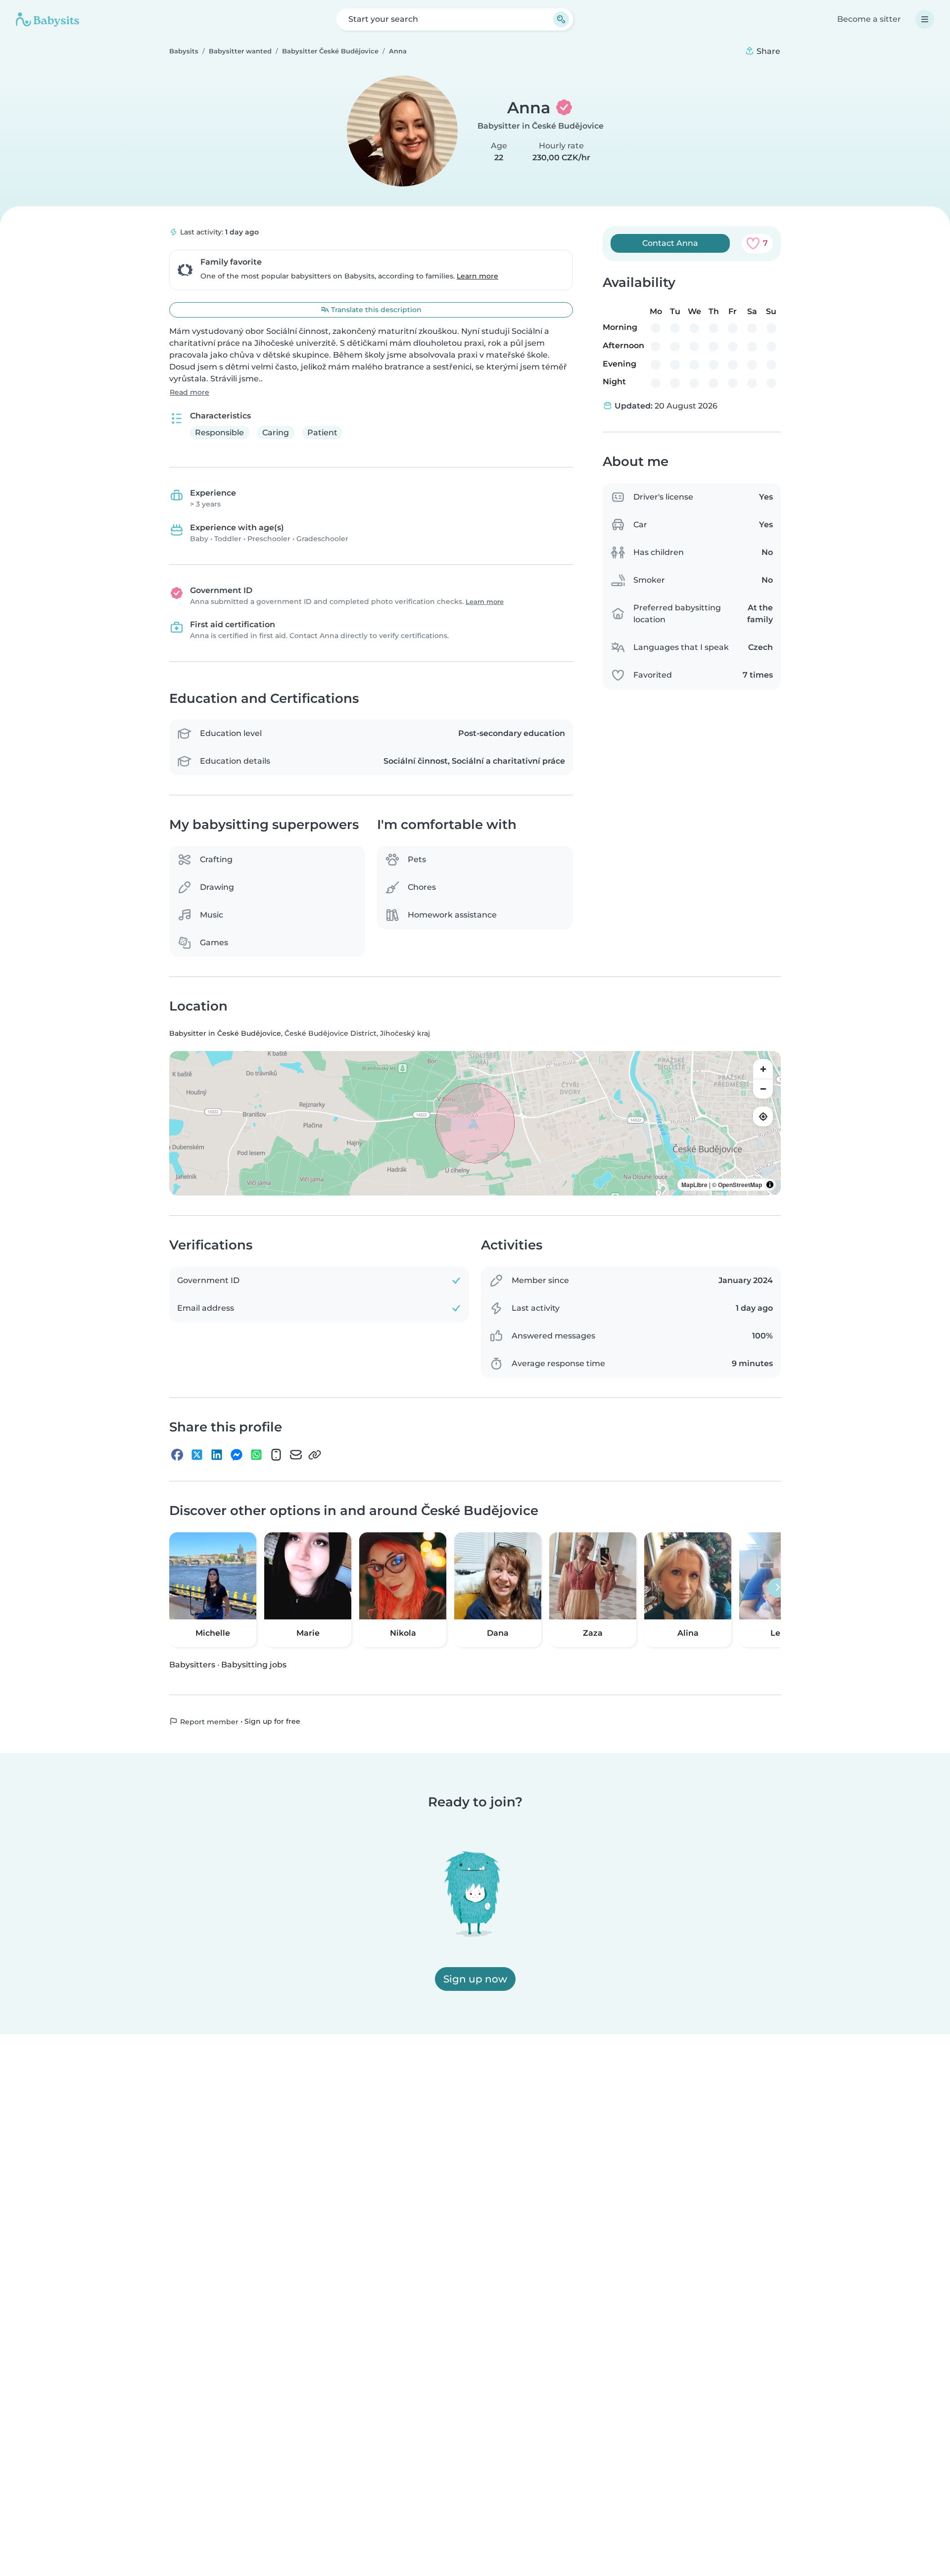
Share (767, 51)
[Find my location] (763, 1117)
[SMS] (276, 1455)
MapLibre (694, 1185)
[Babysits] (47, 19)
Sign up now (475, 1979)
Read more (190, 392)
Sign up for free (272, 1721)
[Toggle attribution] (770, 1185)
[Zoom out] (763, 1089)
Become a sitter (869, 19)
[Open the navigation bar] (925, 19)
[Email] (296, 1455)
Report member (208, 1722)
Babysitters (192, 1665)
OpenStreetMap (740, 1185)
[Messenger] (237, 1455)
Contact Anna (670, 243)
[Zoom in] (763, 1069)
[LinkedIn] (217, 1455)
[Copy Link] (315, 1455)
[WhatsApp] (256, 1455)
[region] (475, 1124)
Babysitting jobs (254, 1665)
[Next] (777, 1588)
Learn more (477, 276)
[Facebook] (177, 1455)
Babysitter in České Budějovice (541, 126)
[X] (197, 1455)
